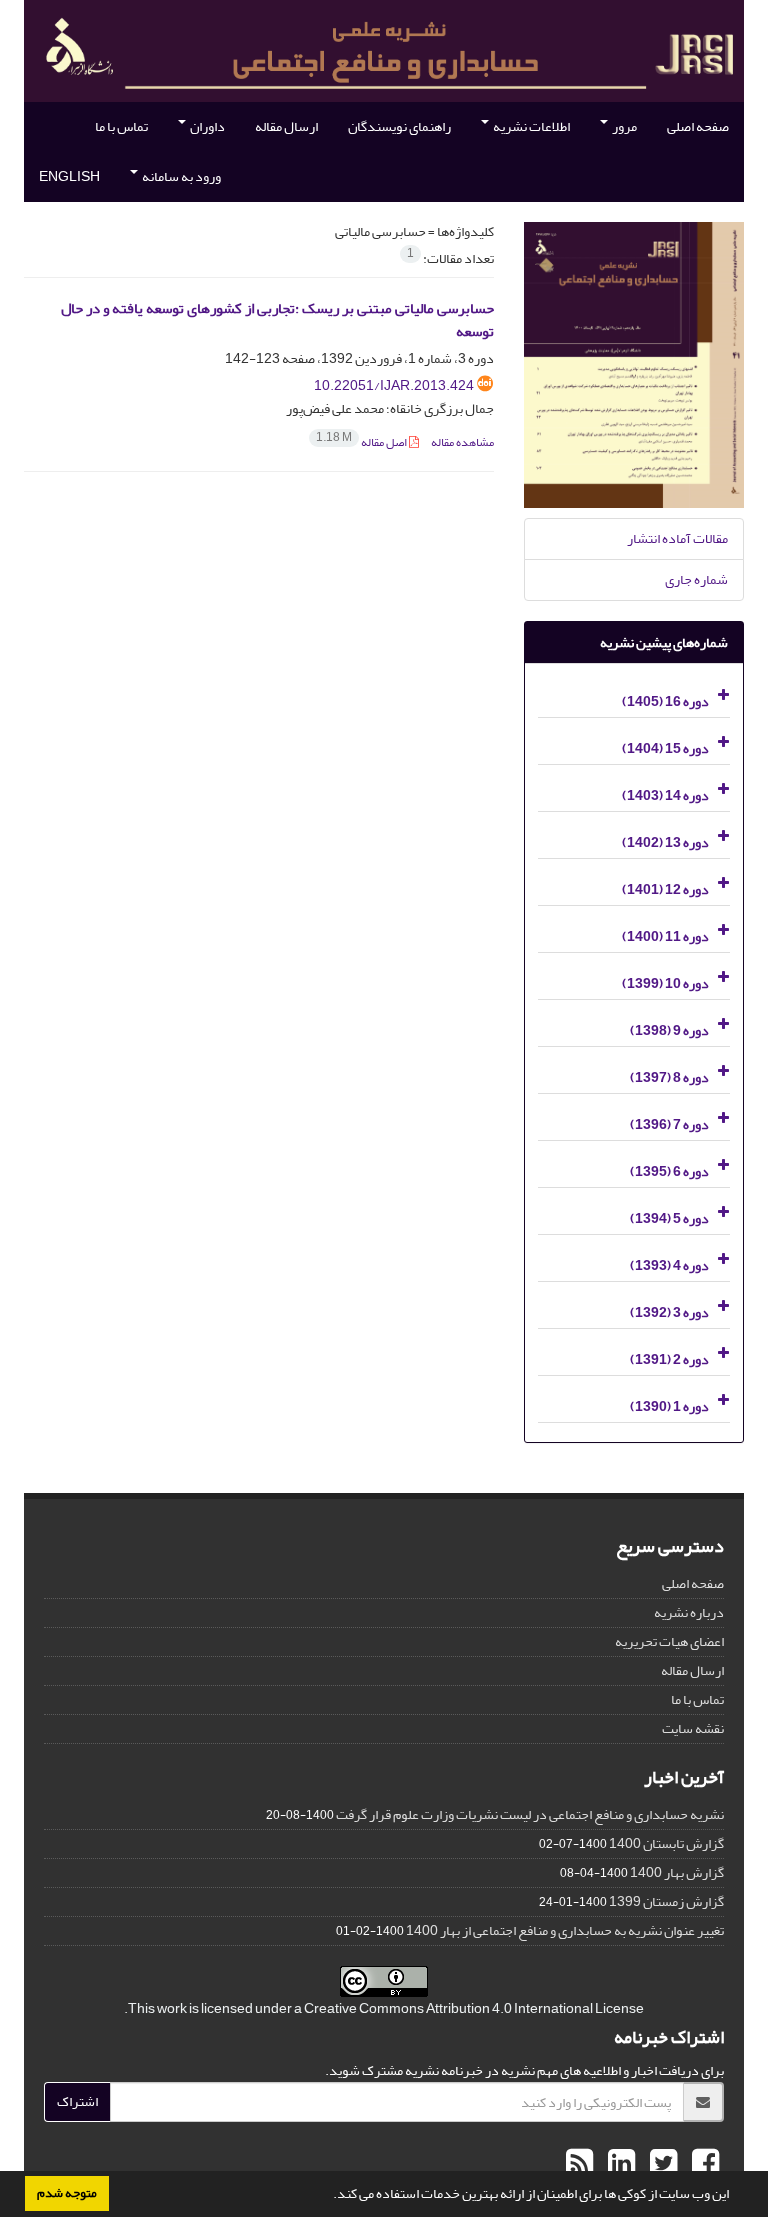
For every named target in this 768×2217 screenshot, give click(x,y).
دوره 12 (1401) (665, 889)
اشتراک (77, 2101)
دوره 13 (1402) (665, 842)
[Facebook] (703, 2164)
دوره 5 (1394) (669, 1218)
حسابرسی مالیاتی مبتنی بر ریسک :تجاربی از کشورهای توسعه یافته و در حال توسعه (277, 320)
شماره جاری (696, 579)
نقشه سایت (693, 1728)
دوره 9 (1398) (669, 1030)
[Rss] (579, 2164)
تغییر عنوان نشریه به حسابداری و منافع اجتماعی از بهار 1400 (565, 1930)
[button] (328, 2196)
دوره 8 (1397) (669, 1077)
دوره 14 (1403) (665, 795)
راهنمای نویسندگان (399, 126)
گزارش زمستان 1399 (666, 1901)
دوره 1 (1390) (669, 1406)
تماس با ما (121, 126)
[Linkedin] (619, 2164)
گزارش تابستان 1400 (666, 1843)
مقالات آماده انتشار (677, 538)
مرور (623, 126)
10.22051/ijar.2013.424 (394, 385)
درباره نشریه (689, 1612)
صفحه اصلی (698, 126)
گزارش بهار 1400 (677, 1872)
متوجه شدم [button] (67, 2193)
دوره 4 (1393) (669, 1265)
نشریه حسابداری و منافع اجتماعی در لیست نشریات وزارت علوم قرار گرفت (530, 1814)
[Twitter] (661, 2164)
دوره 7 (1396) (669, 1124)
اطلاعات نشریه (530, 126)
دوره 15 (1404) (665, 748)
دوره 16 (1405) (665, 701)
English (69, 176)
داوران (206, 126)
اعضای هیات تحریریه (669, 1641)
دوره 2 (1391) (669, 1359)
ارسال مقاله (286, 126)
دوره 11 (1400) (665, 936)
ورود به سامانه (180, 176)
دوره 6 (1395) (669, 1171)
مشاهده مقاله (462, 442)
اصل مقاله (362, 442)
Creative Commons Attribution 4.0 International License (474, 2008)
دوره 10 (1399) (665, 983)
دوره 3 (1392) (669, 1312)
